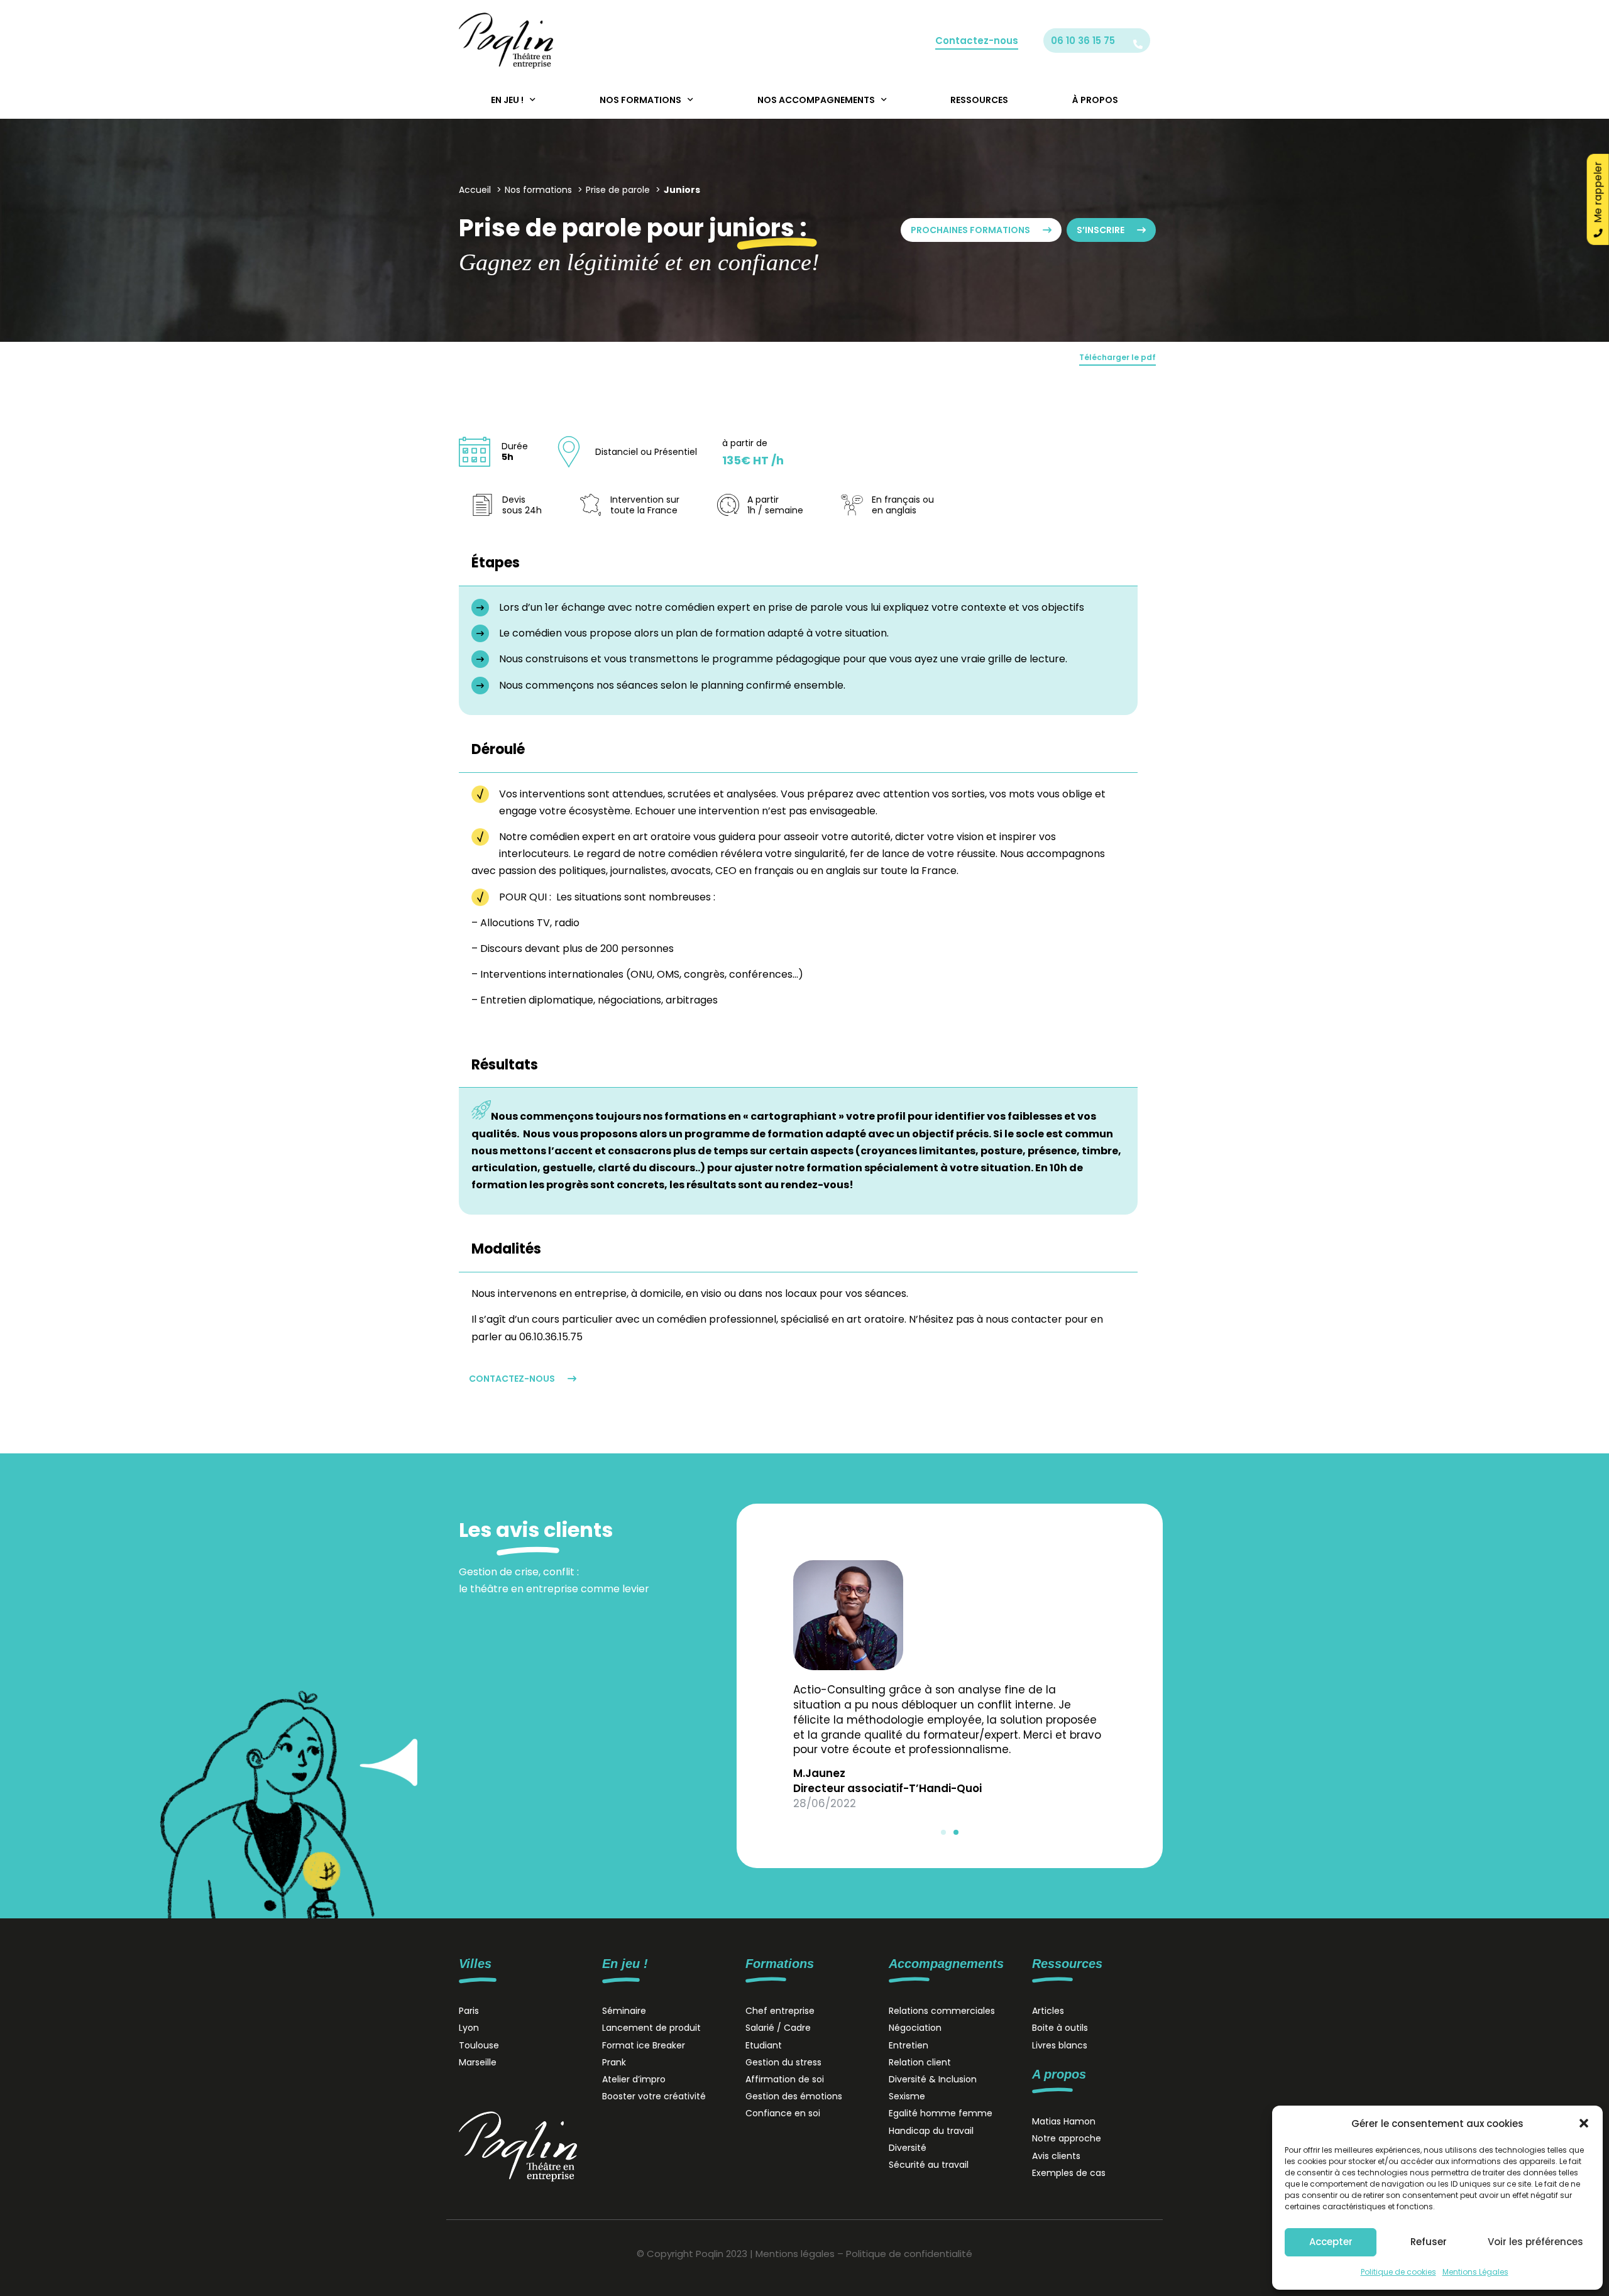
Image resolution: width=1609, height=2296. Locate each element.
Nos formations (640, 100)
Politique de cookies (1398, 2272)
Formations (780, 1964)
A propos (1059, 2074)
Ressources (979, 100)
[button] (1584, 2123)
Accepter (1331, 2242)
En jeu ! (507, 100)
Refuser (1429, 2242)
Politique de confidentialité (909, 2254)
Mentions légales (795, 2254)
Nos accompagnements (816, 100)
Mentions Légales (1475, 2272)
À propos (1095, 100)
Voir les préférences (1535, 2242)
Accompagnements (946, 1964)
